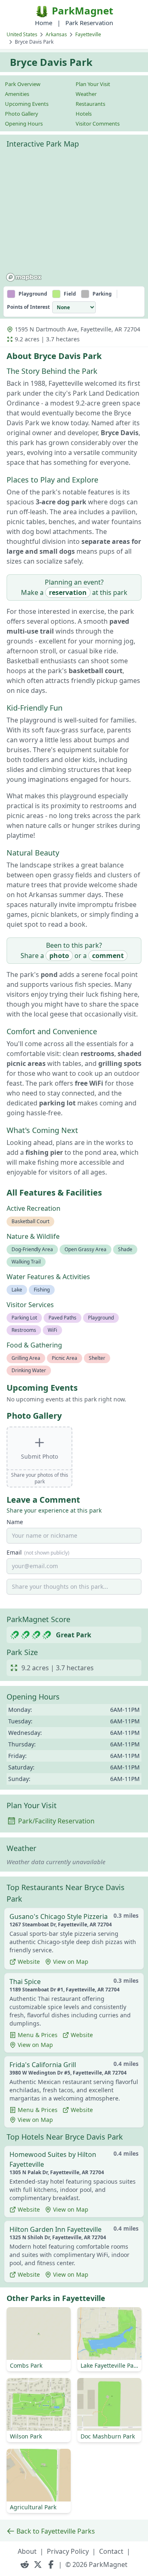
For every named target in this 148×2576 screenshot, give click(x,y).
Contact (111, 2551)
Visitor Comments (98, 124)
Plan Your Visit (93, 84)
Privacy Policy (68, 2551)
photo (59, 956)
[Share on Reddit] (25, 2564)
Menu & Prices (38, 2035)
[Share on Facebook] (51, 2564)
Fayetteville (88, 34)
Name (15, 1522)
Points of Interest (28, 307)
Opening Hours (24, 124)
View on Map (71, 1962)
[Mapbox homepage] (24, 277)
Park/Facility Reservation (56, 1821)
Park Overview (23, 84)
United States (22, 34)
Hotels (84, 114)
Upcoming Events (27, 104)
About (27, 2551)
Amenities (17, 94)
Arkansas (56, 34)
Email (38, 1552)
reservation (68, 592)
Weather (86, 94)
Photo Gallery (22, 114)
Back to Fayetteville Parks (56, 2531)
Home (44, 23)
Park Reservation (89, 23)
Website (29, 1962)
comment (108, 956)
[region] (74, 219)
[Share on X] (38, 2564)
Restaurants (90, 104)
